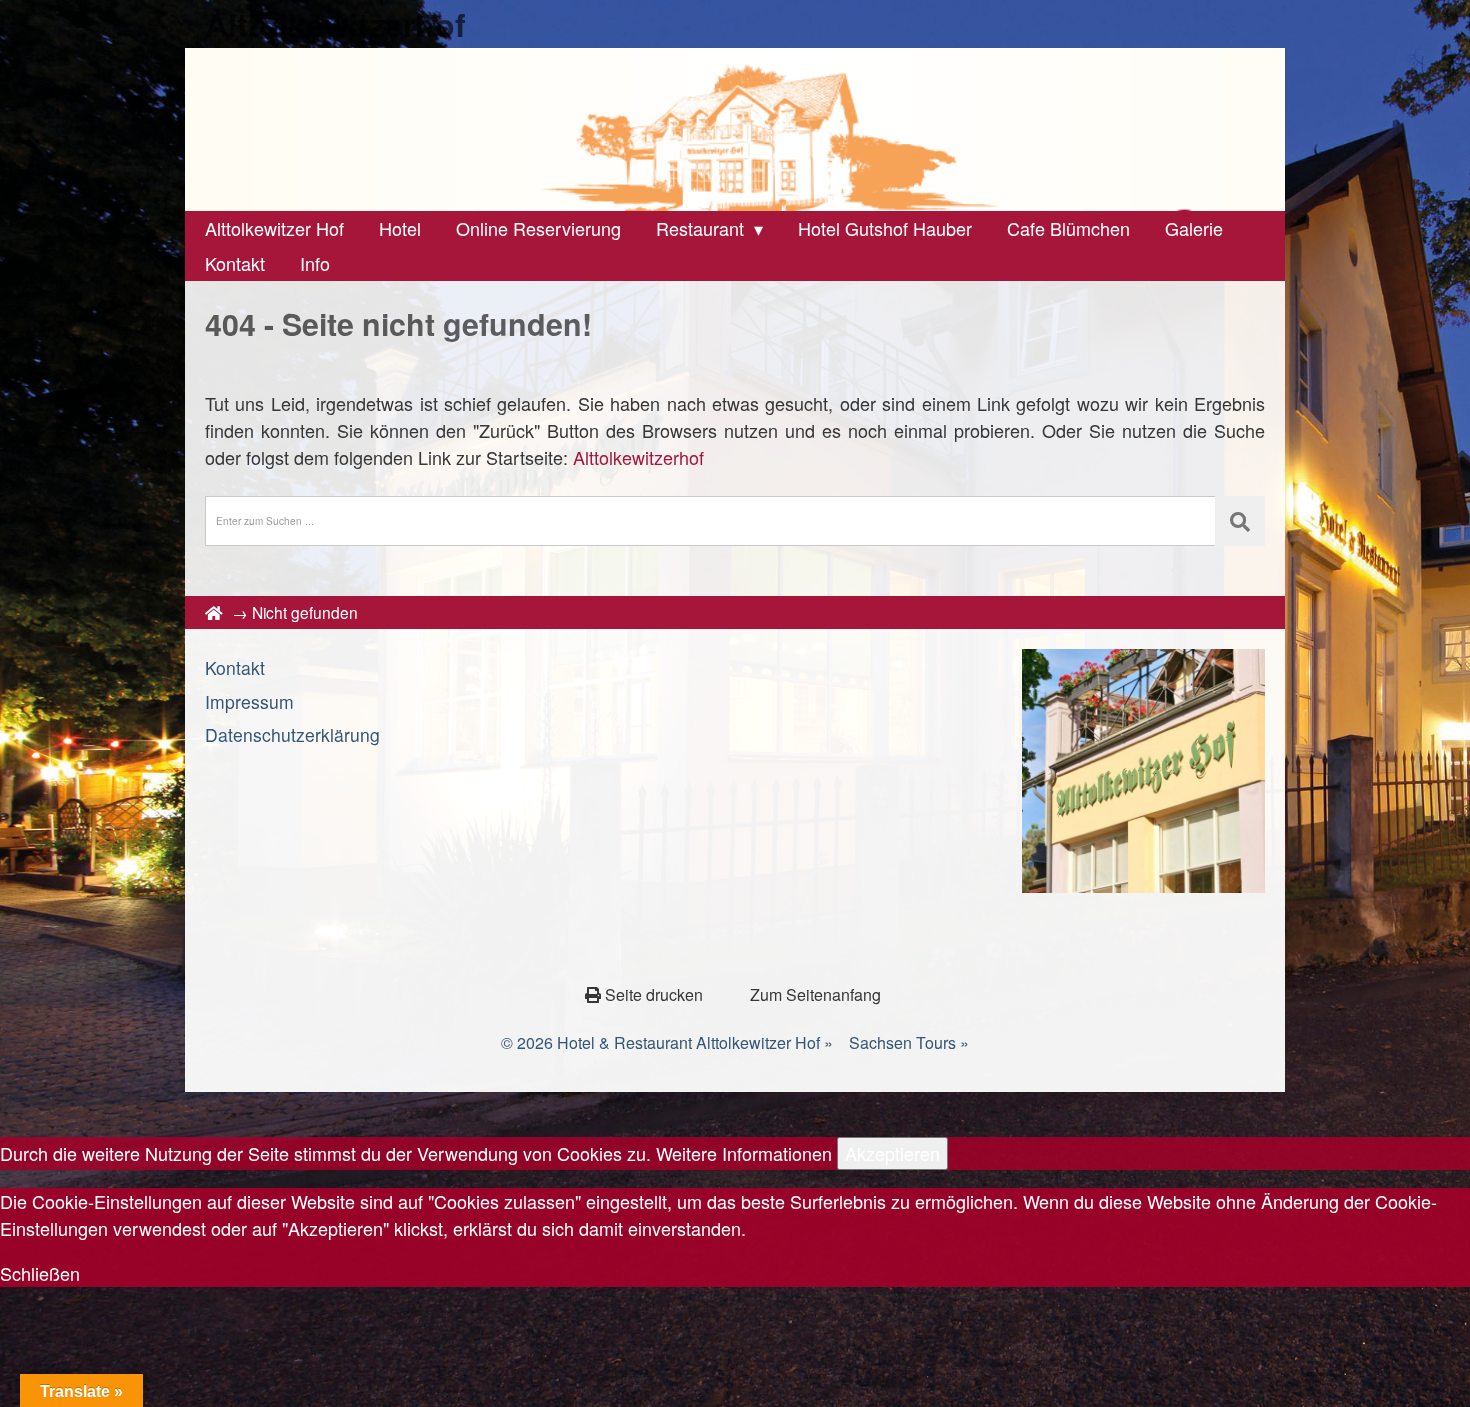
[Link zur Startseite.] (735, 129)
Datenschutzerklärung (292, 734)
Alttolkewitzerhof (335, 24)
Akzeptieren (892, 1153)
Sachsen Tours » (909, 1042)
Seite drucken (654, 994)
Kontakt (235, 667)
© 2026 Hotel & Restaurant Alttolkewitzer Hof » (667, 1042)
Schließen (40, 1273)
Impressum (249, 701)
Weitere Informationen (744, 1153)
